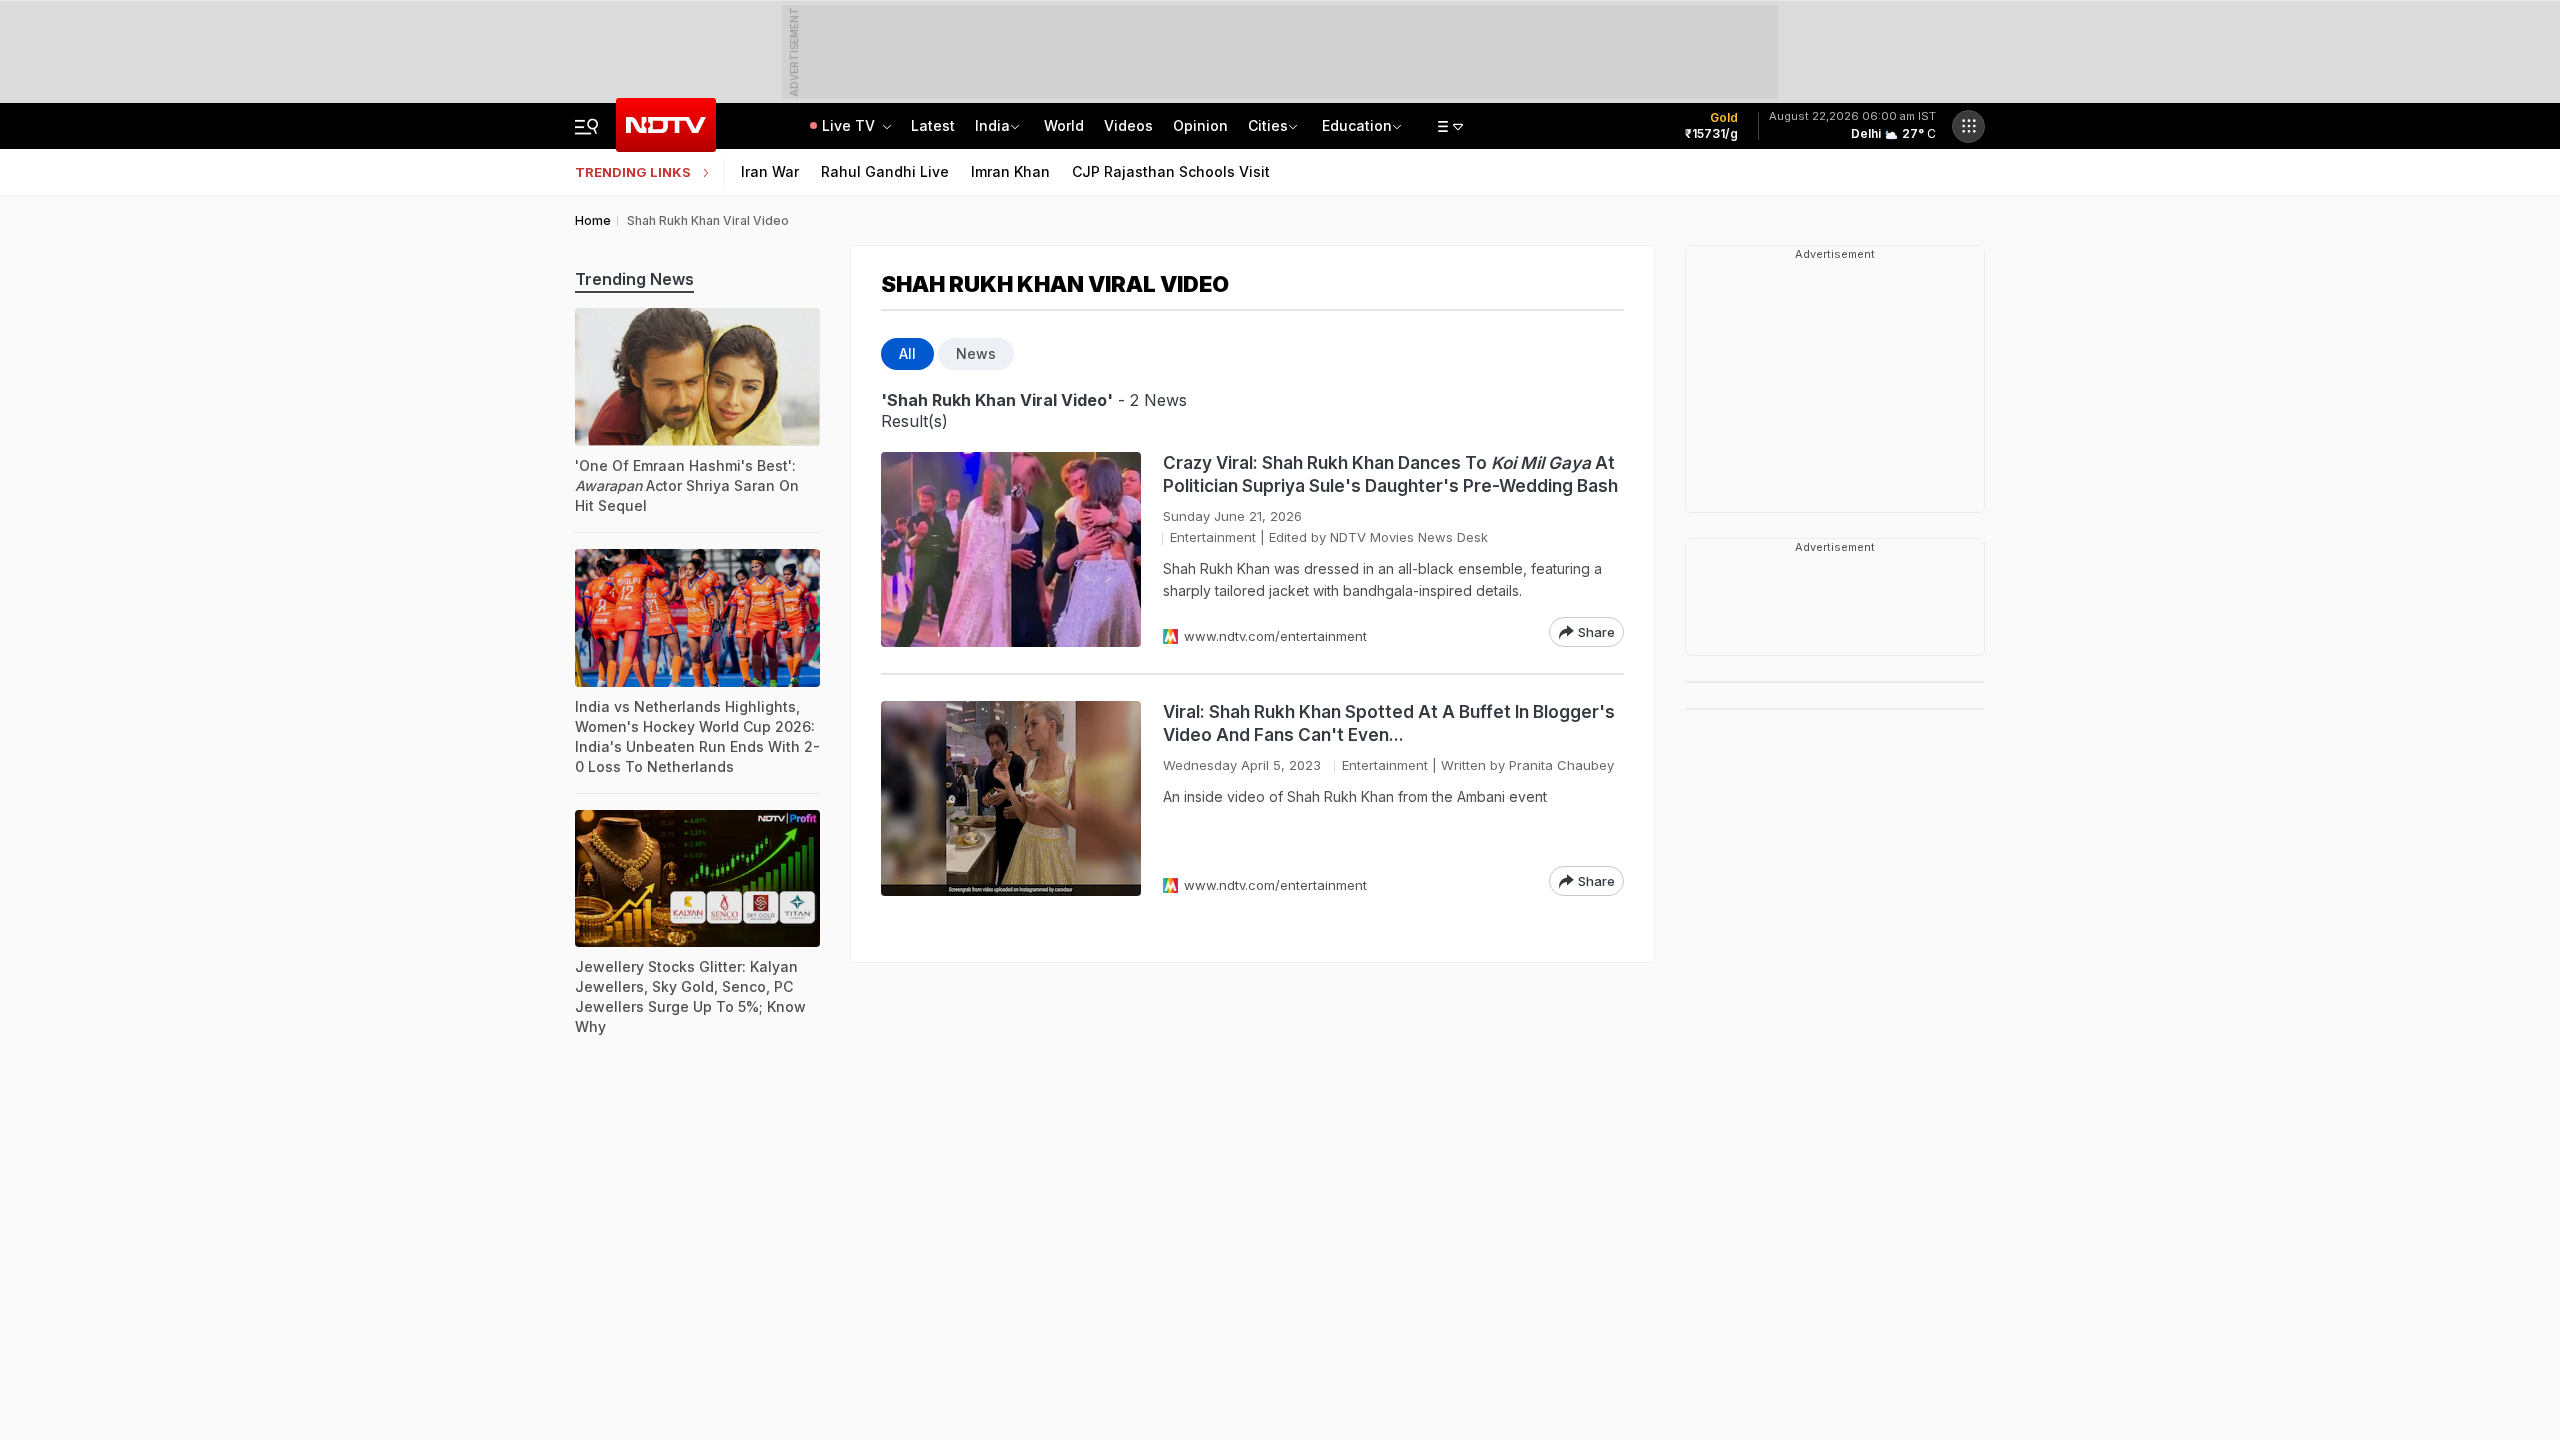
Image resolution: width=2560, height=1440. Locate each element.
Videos (1128, 125)
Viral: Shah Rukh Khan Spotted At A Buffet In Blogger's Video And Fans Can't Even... (1389, 723)
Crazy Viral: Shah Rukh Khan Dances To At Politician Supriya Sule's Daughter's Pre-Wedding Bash (1390, 474)
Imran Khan (1010, 171)
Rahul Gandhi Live (885, 171)
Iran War (770, 171)
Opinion (1200, 125)
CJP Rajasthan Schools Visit (1171, 171)
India (992, 125)
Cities (1268, 125)
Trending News (634, 279)
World (1064, 125)
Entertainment (1213, 537)
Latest (933, 125)
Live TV (850, 125)
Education (1357, 125)
